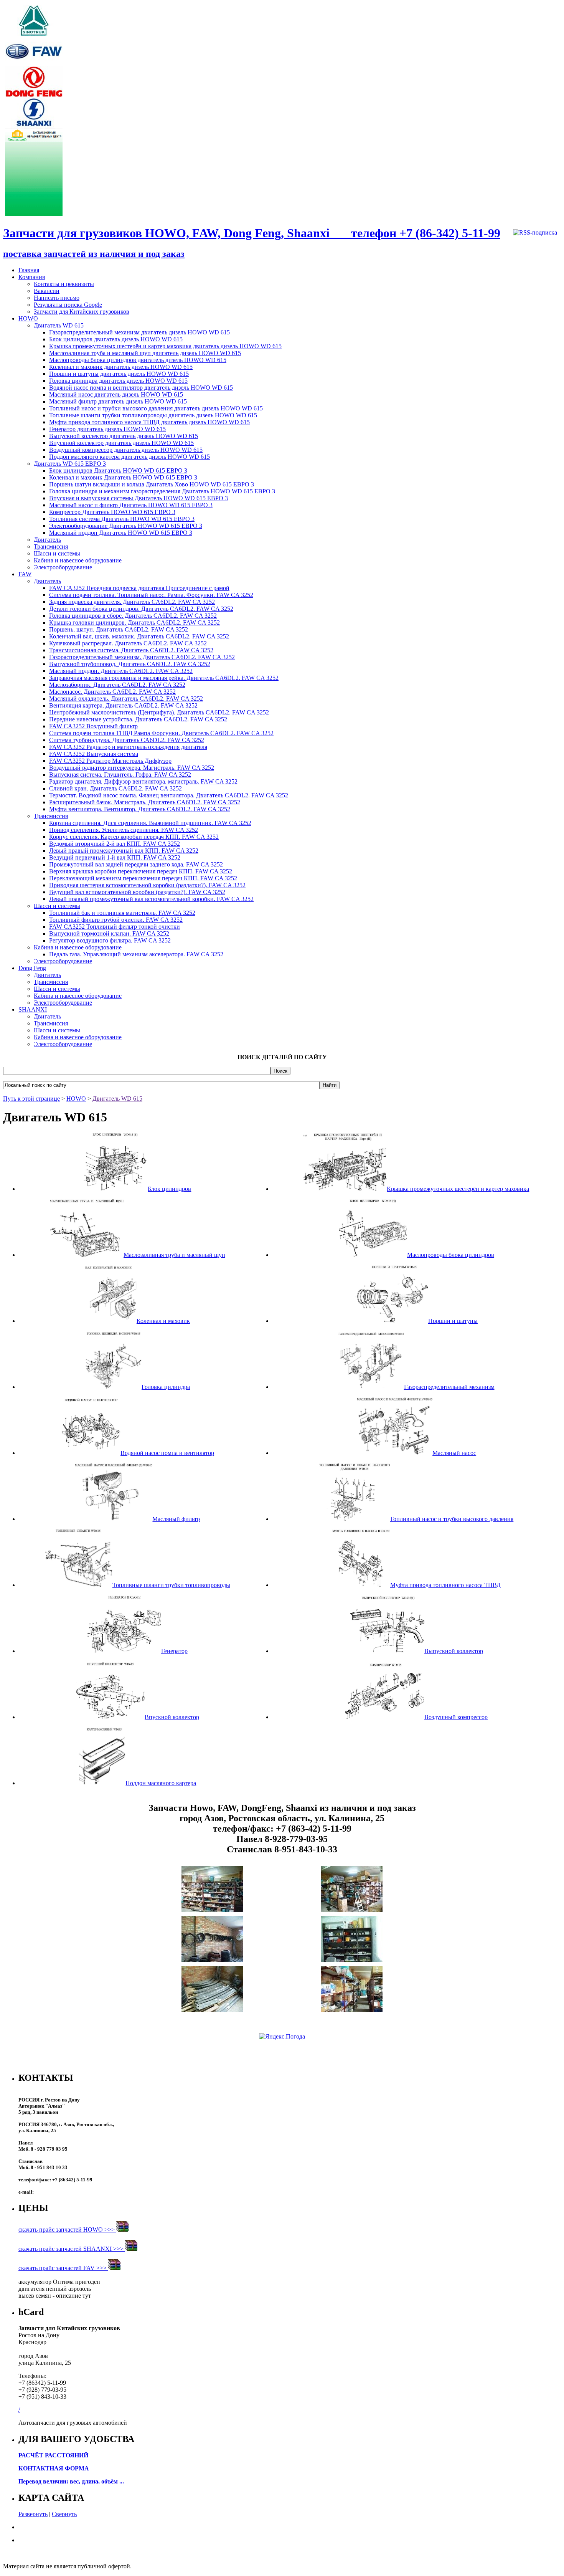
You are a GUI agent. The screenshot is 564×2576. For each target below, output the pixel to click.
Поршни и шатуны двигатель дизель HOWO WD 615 (119, 374)
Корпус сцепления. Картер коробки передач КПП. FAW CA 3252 (134, 837)
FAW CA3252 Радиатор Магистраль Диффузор (110, 761)
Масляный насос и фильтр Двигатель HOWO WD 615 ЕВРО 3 (131, 505)
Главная (29, 270)
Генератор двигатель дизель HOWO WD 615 (107, 429)
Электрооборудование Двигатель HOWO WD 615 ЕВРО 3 (126, 526)
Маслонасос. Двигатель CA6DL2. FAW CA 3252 (112, 692)
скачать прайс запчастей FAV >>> (63, 2268)
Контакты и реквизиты (64, 284)
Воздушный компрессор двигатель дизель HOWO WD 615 (126, 450)
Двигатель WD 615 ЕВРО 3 (70, 464)
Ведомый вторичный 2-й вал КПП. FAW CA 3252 (115, 844)
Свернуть (64, 2514)
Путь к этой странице (31, 1099)
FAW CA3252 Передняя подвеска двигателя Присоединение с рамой (139, 588)
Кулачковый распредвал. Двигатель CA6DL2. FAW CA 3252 (128, 643)
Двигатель (47, 540)
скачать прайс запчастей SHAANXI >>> (72, 2249)
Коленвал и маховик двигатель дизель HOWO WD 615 (121, 367)
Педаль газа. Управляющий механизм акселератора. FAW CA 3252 (136, 954)
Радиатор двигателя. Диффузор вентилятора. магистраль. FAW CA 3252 (143, 781)
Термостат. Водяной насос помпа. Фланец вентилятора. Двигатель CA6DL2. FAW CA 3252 (169, 795)
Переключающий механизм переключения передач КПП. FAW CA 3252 (143, 878)
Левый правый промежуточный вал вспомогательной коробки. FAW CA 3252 (151, 899)
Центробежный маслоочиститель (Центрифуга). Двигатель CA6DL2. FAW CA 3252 (159, 712)
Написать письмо (57, 298)
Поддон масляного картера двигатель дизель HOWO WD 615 (129, 457)
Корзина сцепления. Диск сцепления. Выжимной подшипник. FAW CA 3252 (150, 823)
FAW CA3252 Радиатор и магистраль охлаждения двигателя (128, 747)
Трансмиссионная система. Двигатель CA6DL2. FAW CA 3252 (131, 650)
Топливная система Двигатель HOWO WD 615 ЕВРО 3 (122, 519)
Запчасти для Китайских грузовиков (82, 312)
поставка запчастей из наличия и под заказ (94, 254)
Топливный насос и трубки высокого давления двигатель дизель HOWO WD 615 (156, 408)
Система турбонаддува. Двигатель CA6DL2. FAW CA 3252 (127, 740)
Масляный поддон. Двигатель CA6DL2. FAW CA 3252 (121, 671)
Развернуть (33, 2514)
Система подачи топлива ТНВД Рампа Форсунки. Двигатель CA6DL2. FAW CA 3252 (161, 733)
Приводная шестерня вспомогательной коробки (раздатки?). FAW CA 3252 (147, 885)
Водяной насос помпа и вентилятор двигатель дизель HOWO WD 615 (141, 388)
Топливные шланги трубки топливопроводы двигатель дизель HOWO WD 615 (153, 415)
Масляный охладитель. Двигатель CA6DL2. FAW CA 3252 (126, 699)
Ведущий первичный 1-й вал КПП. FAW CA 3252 (115, 857)
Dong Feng (32, 968)
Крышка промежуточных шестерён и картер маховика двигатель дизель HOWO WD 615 (165, 346)
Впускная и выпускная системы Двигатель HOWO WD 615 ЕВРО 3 (139, 498)
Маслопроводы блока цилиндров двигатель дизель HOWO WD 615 (138, 360)
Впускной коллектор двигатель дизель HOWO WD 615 (121, 443)
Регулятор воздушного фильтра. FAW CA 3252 (110, 940)
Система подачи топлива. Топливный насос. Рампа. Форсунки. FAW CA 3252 (151, 595)
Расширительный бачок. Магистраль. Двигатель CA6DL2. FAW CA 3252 (145, 802)
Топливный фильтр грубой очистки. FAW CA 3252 (116, 920)
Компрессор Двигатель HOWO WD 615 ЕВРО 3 (112, 512)
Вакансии (47, 291)
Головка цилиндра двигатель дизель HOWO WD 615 (118, 381)
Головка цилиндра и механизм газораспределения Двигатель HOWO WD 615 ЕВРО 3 (162, 491)
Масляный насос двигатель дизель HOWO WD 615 (116, 394)
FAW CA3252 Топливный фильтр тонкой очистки (115, 927)
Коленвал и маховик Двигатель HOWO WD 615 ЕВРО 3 (123, 477)
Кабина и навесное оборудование (78, 560)
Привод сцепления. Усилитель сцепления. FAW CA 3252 (124, 830)
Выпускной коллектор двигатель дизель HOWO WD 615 (124, 436)
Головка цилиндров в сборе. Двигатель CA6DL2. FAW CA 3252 (133, 616)
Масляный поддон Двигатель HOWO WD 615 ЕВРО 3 (121, 533)
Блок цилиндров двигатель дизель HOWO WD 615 (116, 339)
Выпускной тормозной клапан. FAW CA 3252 (109, 933)
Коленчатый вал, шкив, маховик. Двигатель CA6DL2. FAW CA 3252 (139, 636)
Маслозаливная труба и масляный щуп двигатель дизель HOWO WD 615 (145, 353)
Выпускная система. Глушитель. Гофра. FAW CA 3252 (120, 775)
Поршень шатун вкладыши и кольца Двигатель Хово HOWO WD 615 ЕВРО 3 (152, 484)
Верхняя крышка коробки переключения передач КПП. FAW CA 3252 (141, 871)
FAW (25, 574)
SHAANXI (33, 1009)
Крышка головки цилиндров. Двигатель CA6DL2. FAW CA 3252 (134, 623)
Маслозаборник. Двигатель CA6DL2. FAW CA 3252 (117, 685)
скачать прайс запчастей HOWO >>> (67, 2230)
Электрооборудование (63, 567)
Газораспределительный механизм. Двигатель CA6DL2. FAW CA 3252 (142, 657)
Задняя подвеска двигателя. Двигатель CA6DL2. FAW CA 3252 (132, 602)
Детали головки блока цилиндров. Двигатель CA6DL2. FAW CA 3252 (141, 609)
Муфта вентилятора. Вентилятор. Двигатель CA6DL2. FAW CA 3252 (140, 809)
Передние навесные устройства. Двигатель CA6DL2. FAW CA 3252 (138, 719)
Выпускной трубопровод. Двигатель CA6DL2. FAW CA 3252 (130, 664)
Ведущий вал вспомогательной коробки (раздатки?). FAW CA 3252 (137, 892)
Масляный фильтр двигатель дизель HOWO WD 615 (118, 401)
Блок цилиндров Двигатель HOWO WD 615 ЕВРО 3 (118, 470)
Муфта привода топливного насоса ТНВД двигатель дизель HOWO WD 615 (149, 422)
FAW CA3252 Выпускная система (94, 754)
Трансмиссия (51, 546)
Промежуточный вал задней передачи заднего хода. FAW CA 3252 (136, 864)
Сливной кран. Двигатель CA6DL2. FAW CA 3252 (115, 788)
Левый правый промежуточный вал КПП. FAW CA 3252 (124, 851)
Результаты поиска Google (68, 305)
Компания (32, 277)
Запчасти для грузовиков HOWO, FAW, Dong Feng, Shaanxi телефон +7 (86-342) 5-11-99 (252, 233)
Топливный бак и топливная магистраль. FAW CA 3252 (122, 913)
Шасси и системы (57, 553)
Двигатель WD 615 (59, 325)
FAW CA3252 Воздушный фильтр (93, 726)
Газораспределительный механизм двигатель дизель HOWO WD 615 (139, 332)
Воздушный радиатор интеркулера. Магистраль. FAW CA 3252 (132, 768)
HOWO (28, 318)
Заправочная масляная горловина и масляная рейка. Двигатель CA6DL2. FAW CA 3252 (164, 678)
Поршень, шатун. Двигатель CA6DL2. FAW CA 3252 (119, 629)
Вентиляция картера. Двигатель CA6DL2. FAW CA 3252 (123, 705)
